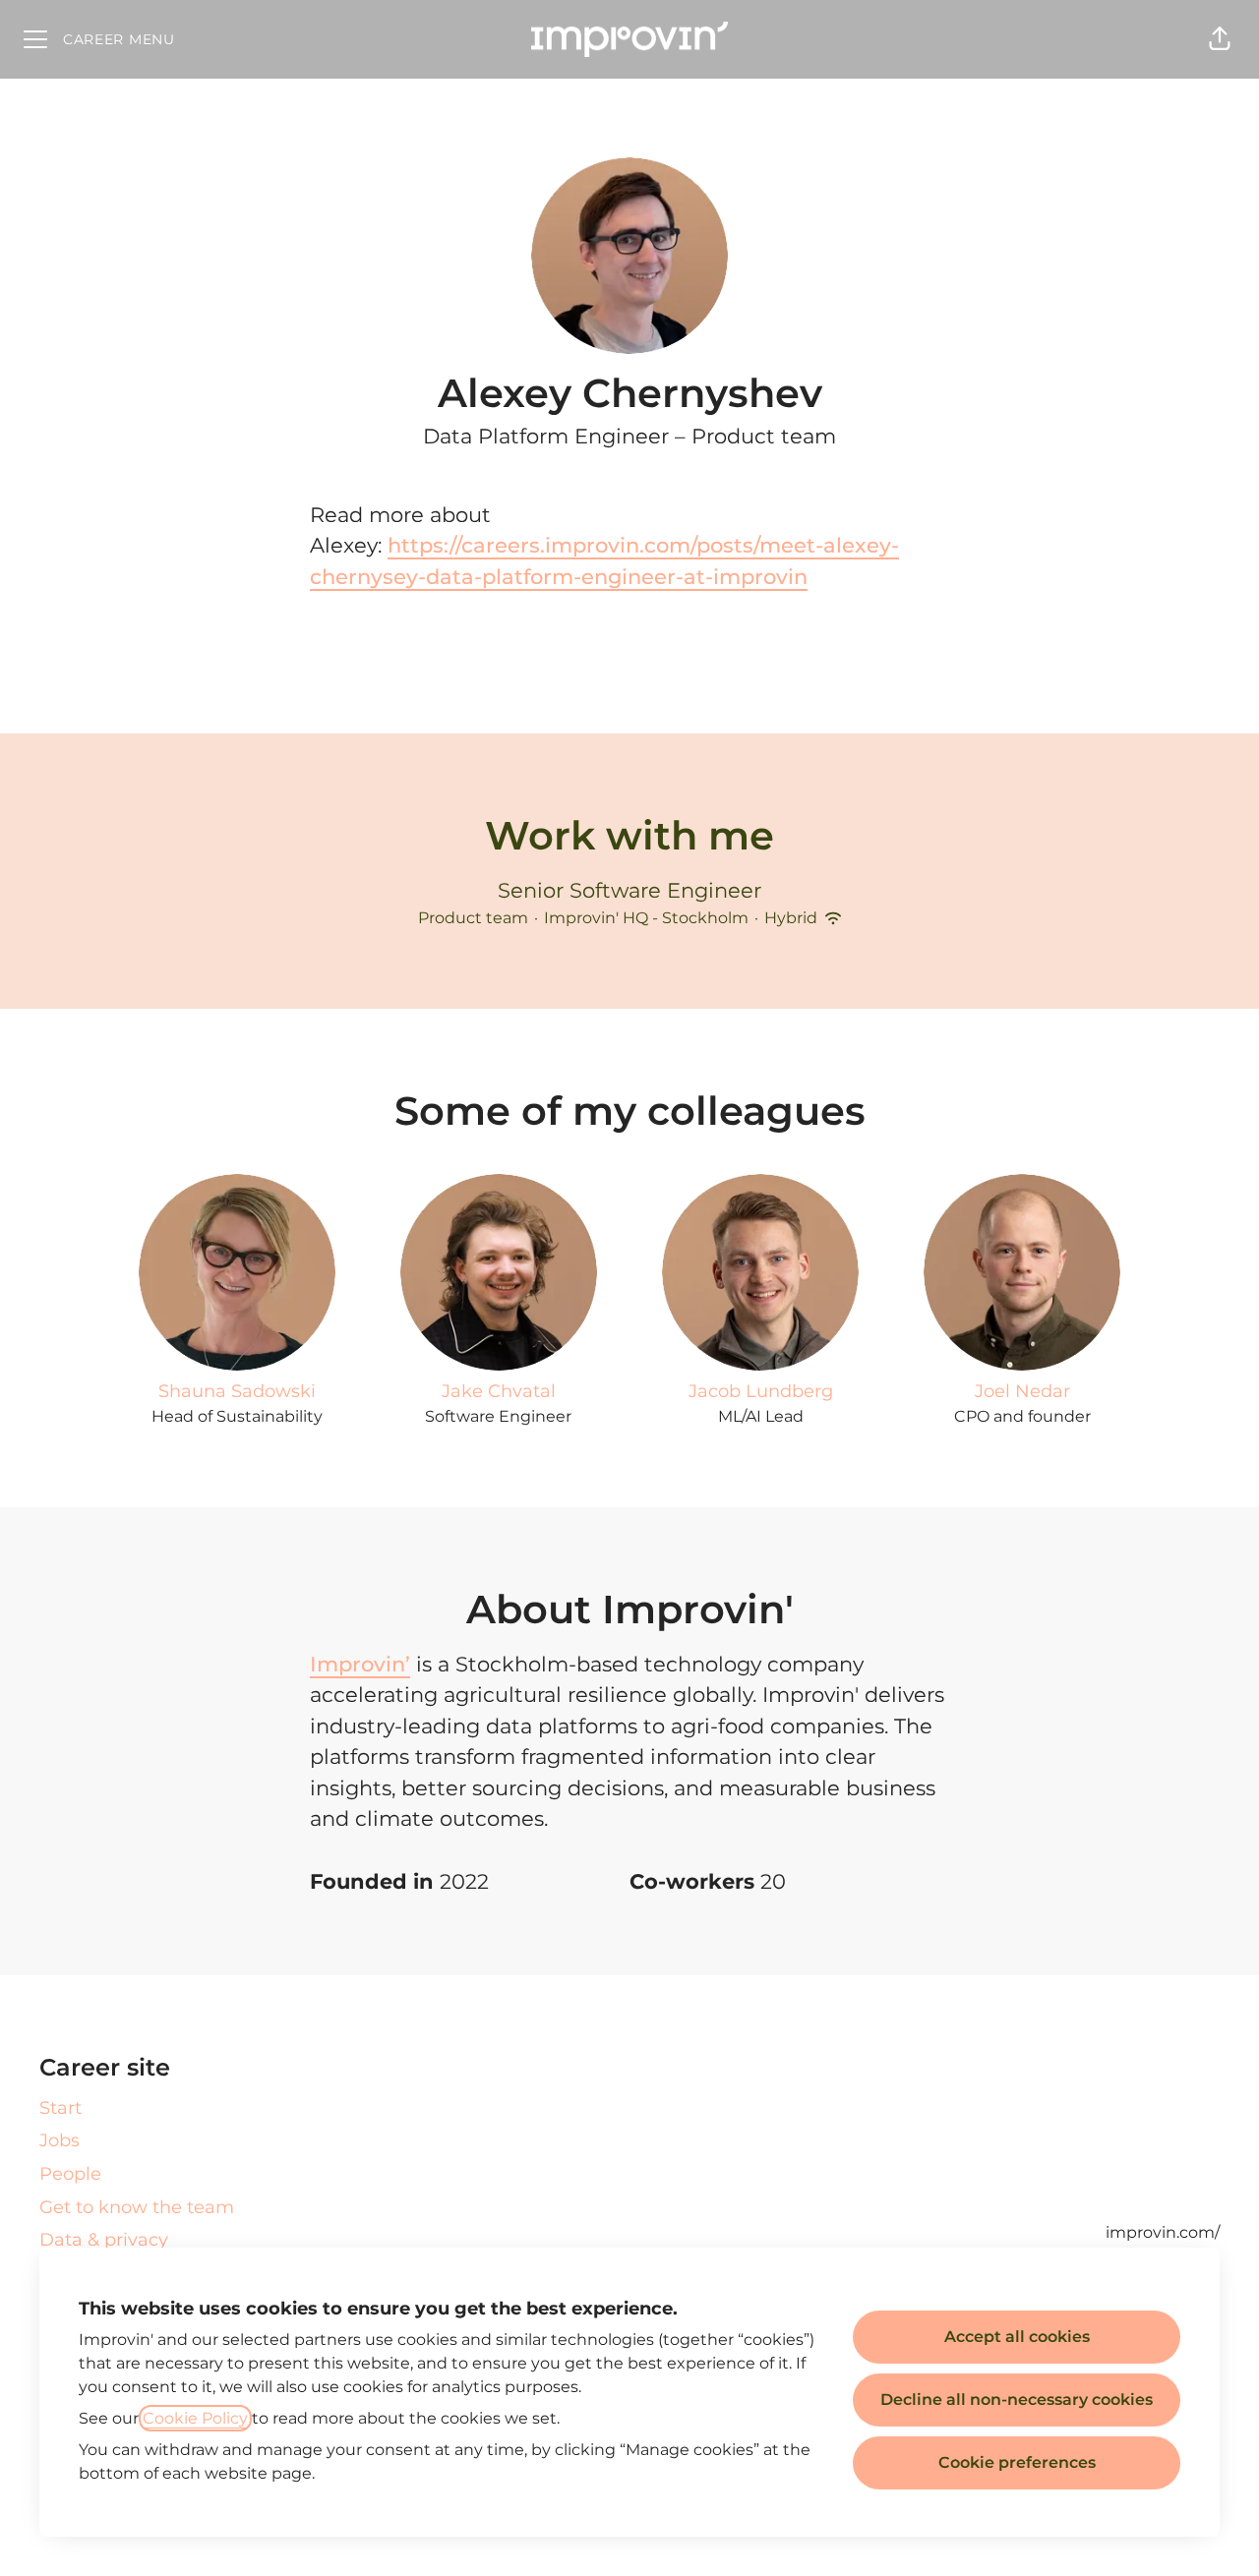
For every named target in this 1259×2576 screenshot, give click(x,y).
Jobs (60, 2140)
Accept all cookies (1017, 2337)
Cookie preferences (1017, 2462)
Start (60, 2108)
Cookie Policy (195, 2418)
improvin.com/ (1163, 2232)
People (70, 2174)
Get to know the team (137, 2207)
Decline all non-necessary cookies (1017, 2400)
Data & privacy (104, 2240)
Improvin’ (360, 1664)
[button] (1220, 39)
